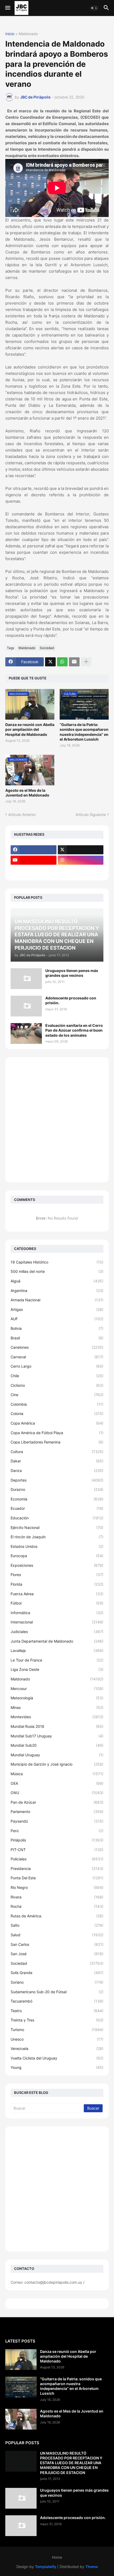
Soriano (57, 1982)
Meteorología (57, 1698)
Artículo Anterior (22, 815)
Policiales (57, 1859)
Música (57, 1774)
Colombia (57, 1404)
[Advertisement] (57, 1120)
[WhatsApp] (62, 662)
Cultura (57, 1452)
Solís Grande (57, 1973)
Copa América (57, 1423)
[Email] (74, 662)
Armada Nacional (57, 1300)
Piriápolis (57, 1840)
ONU (57, 1793)
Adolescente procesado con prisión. (71, 1000)
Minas (57, 1707)
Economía (57, 1499)
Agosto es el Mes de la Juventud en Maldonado (27, 793)
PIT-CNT (57, 1850)
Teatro (57, 2011)
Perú (57, 1831)
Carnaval (57, 1357)
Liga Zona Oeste (57, 1669)
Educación (57, 1518)
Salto (57, 1925)
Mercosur (57, 1689)
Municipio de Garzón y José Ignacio (57, 1764)
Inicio (10, 34)
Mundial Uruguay (57, 1755)
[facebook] (34, 850)
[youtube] (34, 860)
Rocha (57, 1906)
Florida (57, 1584)
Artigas (57, 1309)
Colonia (57, 1414)
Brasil (57, 1338)
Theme (92, 2567)
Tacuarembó (57, 2001)
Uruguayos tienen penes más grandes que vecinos (72, 973)
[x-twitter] (81, 850)
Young (57, 2067)
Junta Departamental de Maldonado (57, 1641)
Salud (57, 1935)
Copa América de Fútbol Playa (57, 1433)
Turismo (57, 2030)
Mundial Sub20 (57, 1745)
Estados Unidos (57, 1546)
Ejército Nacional (57, 1527)
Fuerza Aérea (57, 1594)
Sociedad (47, 648)
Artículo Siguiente (91, 815)
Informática (57, 1613)
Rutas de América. (57, 1916)
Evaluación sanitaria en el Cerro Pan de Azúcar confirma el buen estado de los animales (74, 1030)
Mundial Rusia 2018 (57, 1726)
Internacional (57, 1622)
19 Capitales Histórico (57, 1262)
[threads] (34, 871)
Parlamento (57, 1812)
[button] (7, 8)
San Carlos (57, 1944)
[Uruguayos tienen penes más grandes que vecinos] (26, 979)
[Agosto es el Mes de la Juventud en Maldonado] (21, 2419)
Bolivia (57, 1328)
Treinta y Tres (57, 2020)
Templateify (46, 2567)
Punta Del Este (57, 1878)
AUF (57, 1319)
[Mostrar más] (86, 662)
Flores (57, 1575)
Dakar (57, 1461)
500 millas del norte (57, 1271)
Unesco (57, 2039)
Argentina (57, 1291)
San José (57, 1954)
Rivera (57, 1897)
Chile (57, 1376)
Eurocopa (57, 1556)
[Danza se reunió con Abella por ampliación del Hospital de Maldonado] (21, 2360)
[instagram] (81, 860)
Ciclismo (57, 1385)
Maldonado (28, 34)
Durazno (57, 1489)
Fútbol (57, 1603)
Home (57, 2557)
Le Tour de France (57, 1660)
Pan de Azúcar (57, 1802)
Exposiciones (57, 1565)
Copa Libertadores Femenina (57, 1442)
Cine (57, 1395)
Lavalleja (57, 1650)
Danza (57, 1470)
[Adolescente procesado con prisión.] (26, 1006)
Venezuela (57, 2048)
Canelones (57, 1347)
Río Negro (57, 1887)
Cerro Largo (57, 1366)
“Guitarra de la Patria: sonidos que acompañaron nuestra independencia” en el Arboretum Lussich (84, 732)
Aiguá (57, 1281)
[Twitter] (50, 662)
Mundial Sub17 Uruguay (57, 1736)
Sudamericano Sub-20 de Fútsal (57, 1992)
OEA (57, 1783)
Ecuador (57, 1508)
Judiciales (57, 1632)
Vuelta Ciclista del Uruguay (57, 2058)
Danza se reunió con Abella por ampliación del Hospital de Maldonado (30, 729)
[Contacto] (81, 871)
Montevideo (57, 1717)
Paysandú (57, 1821)
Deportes (57, 1480)
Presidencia (57, 1869)
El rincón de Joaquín (57, 1537)
